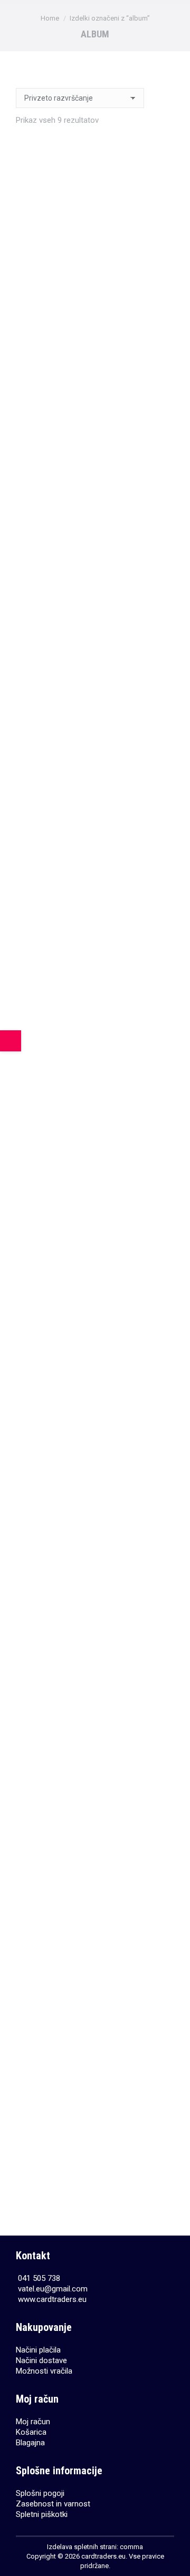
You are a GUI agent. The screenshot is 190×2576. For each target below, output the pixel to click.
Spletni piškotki (42, 2514)
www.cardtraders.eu (52, 2299)
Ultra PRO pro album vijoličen (95, 1925)
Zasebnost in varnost (53, 2504)
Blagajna (30, 2443)
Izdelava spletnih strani (82, 2547)
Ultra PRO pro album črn (95, 314)
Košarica (31, 2432)
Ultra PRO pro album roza (95, 1005)
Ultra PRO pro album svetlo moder (95, 1695)
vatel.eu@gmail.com (53, 2289)
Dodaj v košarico (95, 811)
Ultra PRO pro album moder (95, 545)
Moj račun (33, 2422)
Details (95, 350)
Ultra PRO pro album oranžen (95, 774)
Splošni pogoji (40, 2493)
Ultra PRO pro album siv (95, 1465)
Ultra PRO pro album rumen (95, 1235)
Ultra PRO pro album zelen (95, 2156)
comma (131, 2547)
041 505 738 (39, 2278)
